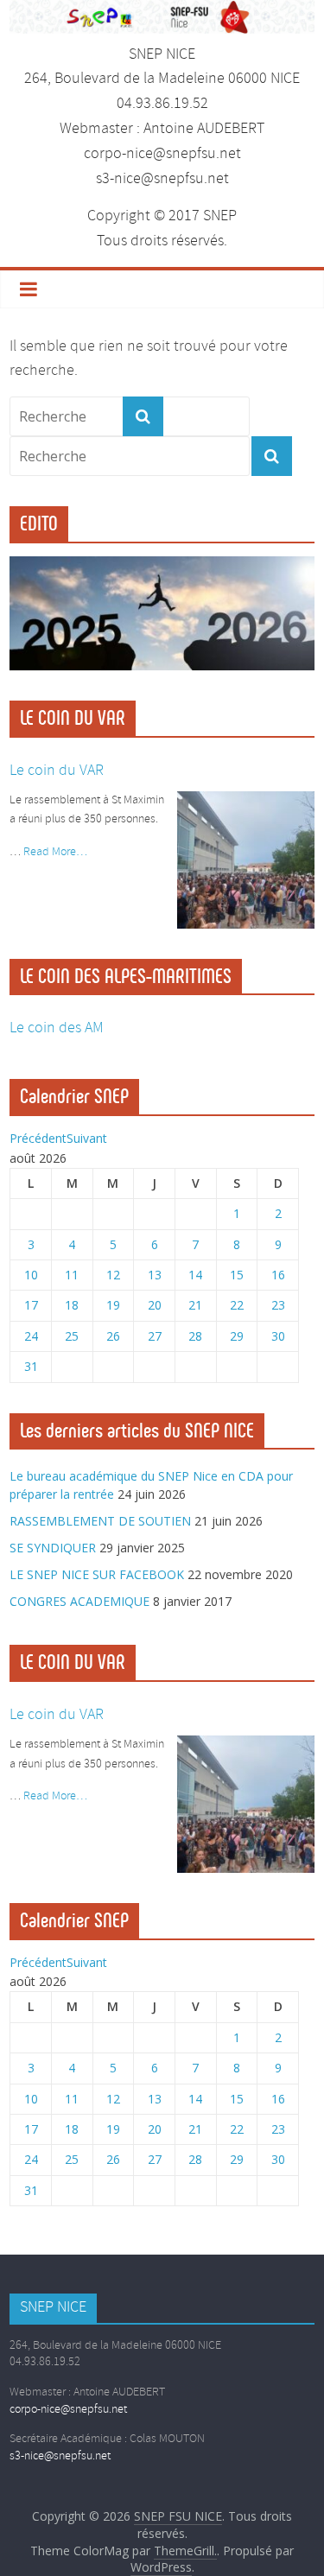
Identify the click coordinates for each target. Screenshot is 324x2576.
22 (237, 1305)
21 (195, 1305)
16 (278, 1275)
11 (72, 1275)
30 (278, 1336)
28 (195, 1336)
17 (31, 1305)
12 (113, 1275)
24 (31, 1336)
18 (72, 1305)
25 (72, 1336)
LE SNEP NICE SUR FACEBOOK (97, 1574)
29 (237, 1336)
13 (155, 1275)
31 (31, 1366)
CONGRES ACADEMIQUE (79, 1601)
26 (113, 1336)
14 (195, 1275)
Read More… (55, 852)
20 (155, 1305)
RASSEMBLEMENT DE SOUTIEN (100, 1521)
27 (155, 1336)
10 (31, 1275)
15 (237, 1275)
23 (278, 1305)
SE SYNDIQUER (53, 1548)
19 (113, 1305)
